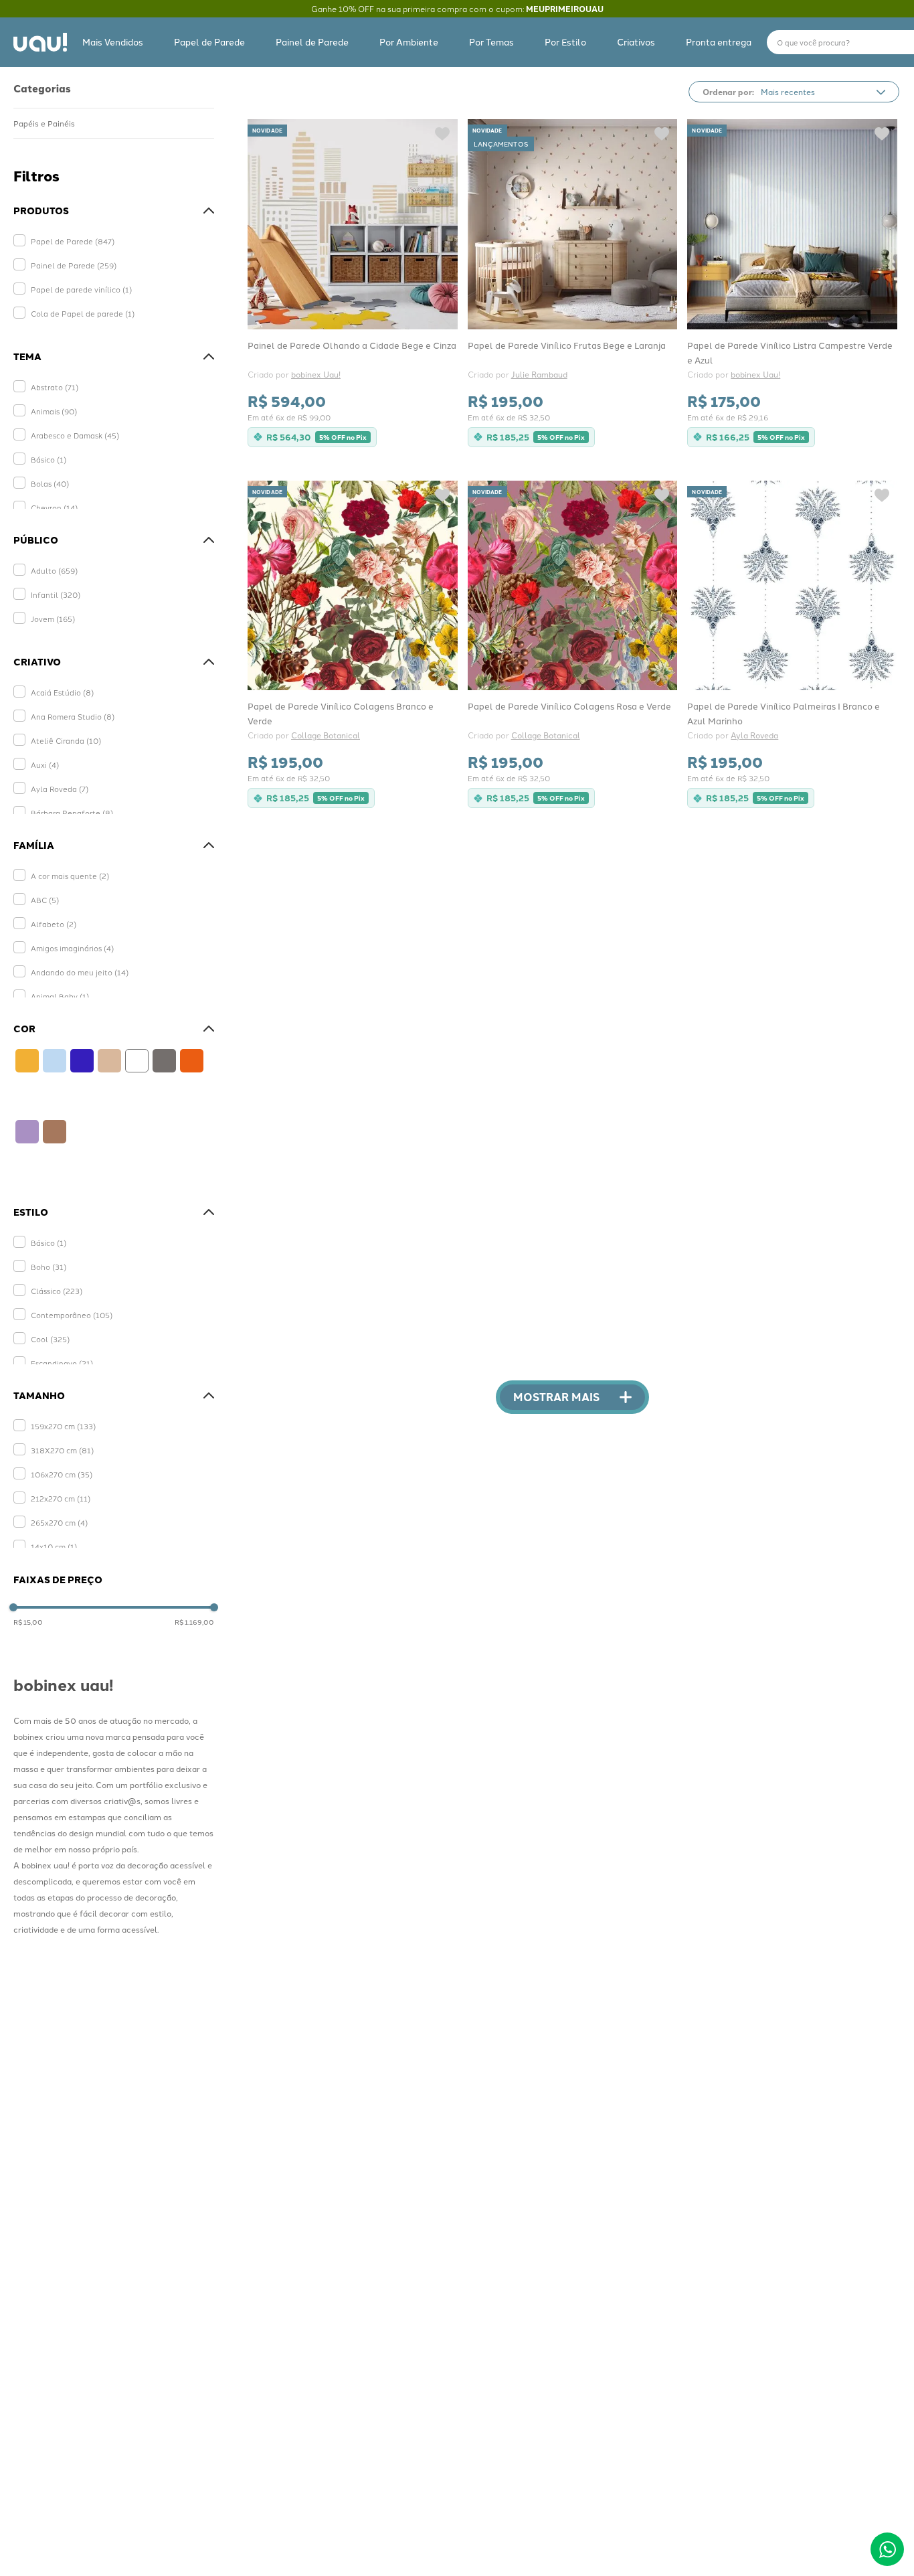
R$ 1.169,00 (194, 1622)
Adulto (54, 570)
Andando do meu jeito (80, 972)
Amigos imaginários (72, 948)
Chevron (54, 507)
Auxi (45, 764)
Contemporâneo (72, 1315)
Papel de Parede (73, 241)
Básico (49, 459)
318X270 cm (62, 1450)
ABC (45, 900)
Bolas (50, 483)
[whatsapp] (887, 2549)
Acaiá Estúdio (62, 692)
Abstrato (55, 387)
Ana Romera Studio (73, 716)
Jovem (53, 619)
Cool (50, 1339)
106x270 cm (62, 1474)
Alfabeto (54, 924)
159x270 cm (63, 1426)
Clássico (57, 1291)
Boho (49, 1267)
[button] (114, 211)
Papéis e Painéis (44, 123)
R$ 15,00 (28, 1622)
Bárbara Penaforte (72, 813)
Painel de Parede (74, 265)
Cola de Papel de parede (83, 313)
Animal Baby (60, 996)
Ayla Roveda (60, 789)
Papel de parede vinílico (81, 289)
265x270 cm (59, 1522)
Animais (54, 411)
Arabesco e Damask (75, 435)
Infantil (56, 594)
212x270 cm (61, 1498)
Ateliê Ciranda (66, 740)
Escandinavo (62, 1363)
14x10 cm (54, 1546)
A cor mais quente (70, 876)
